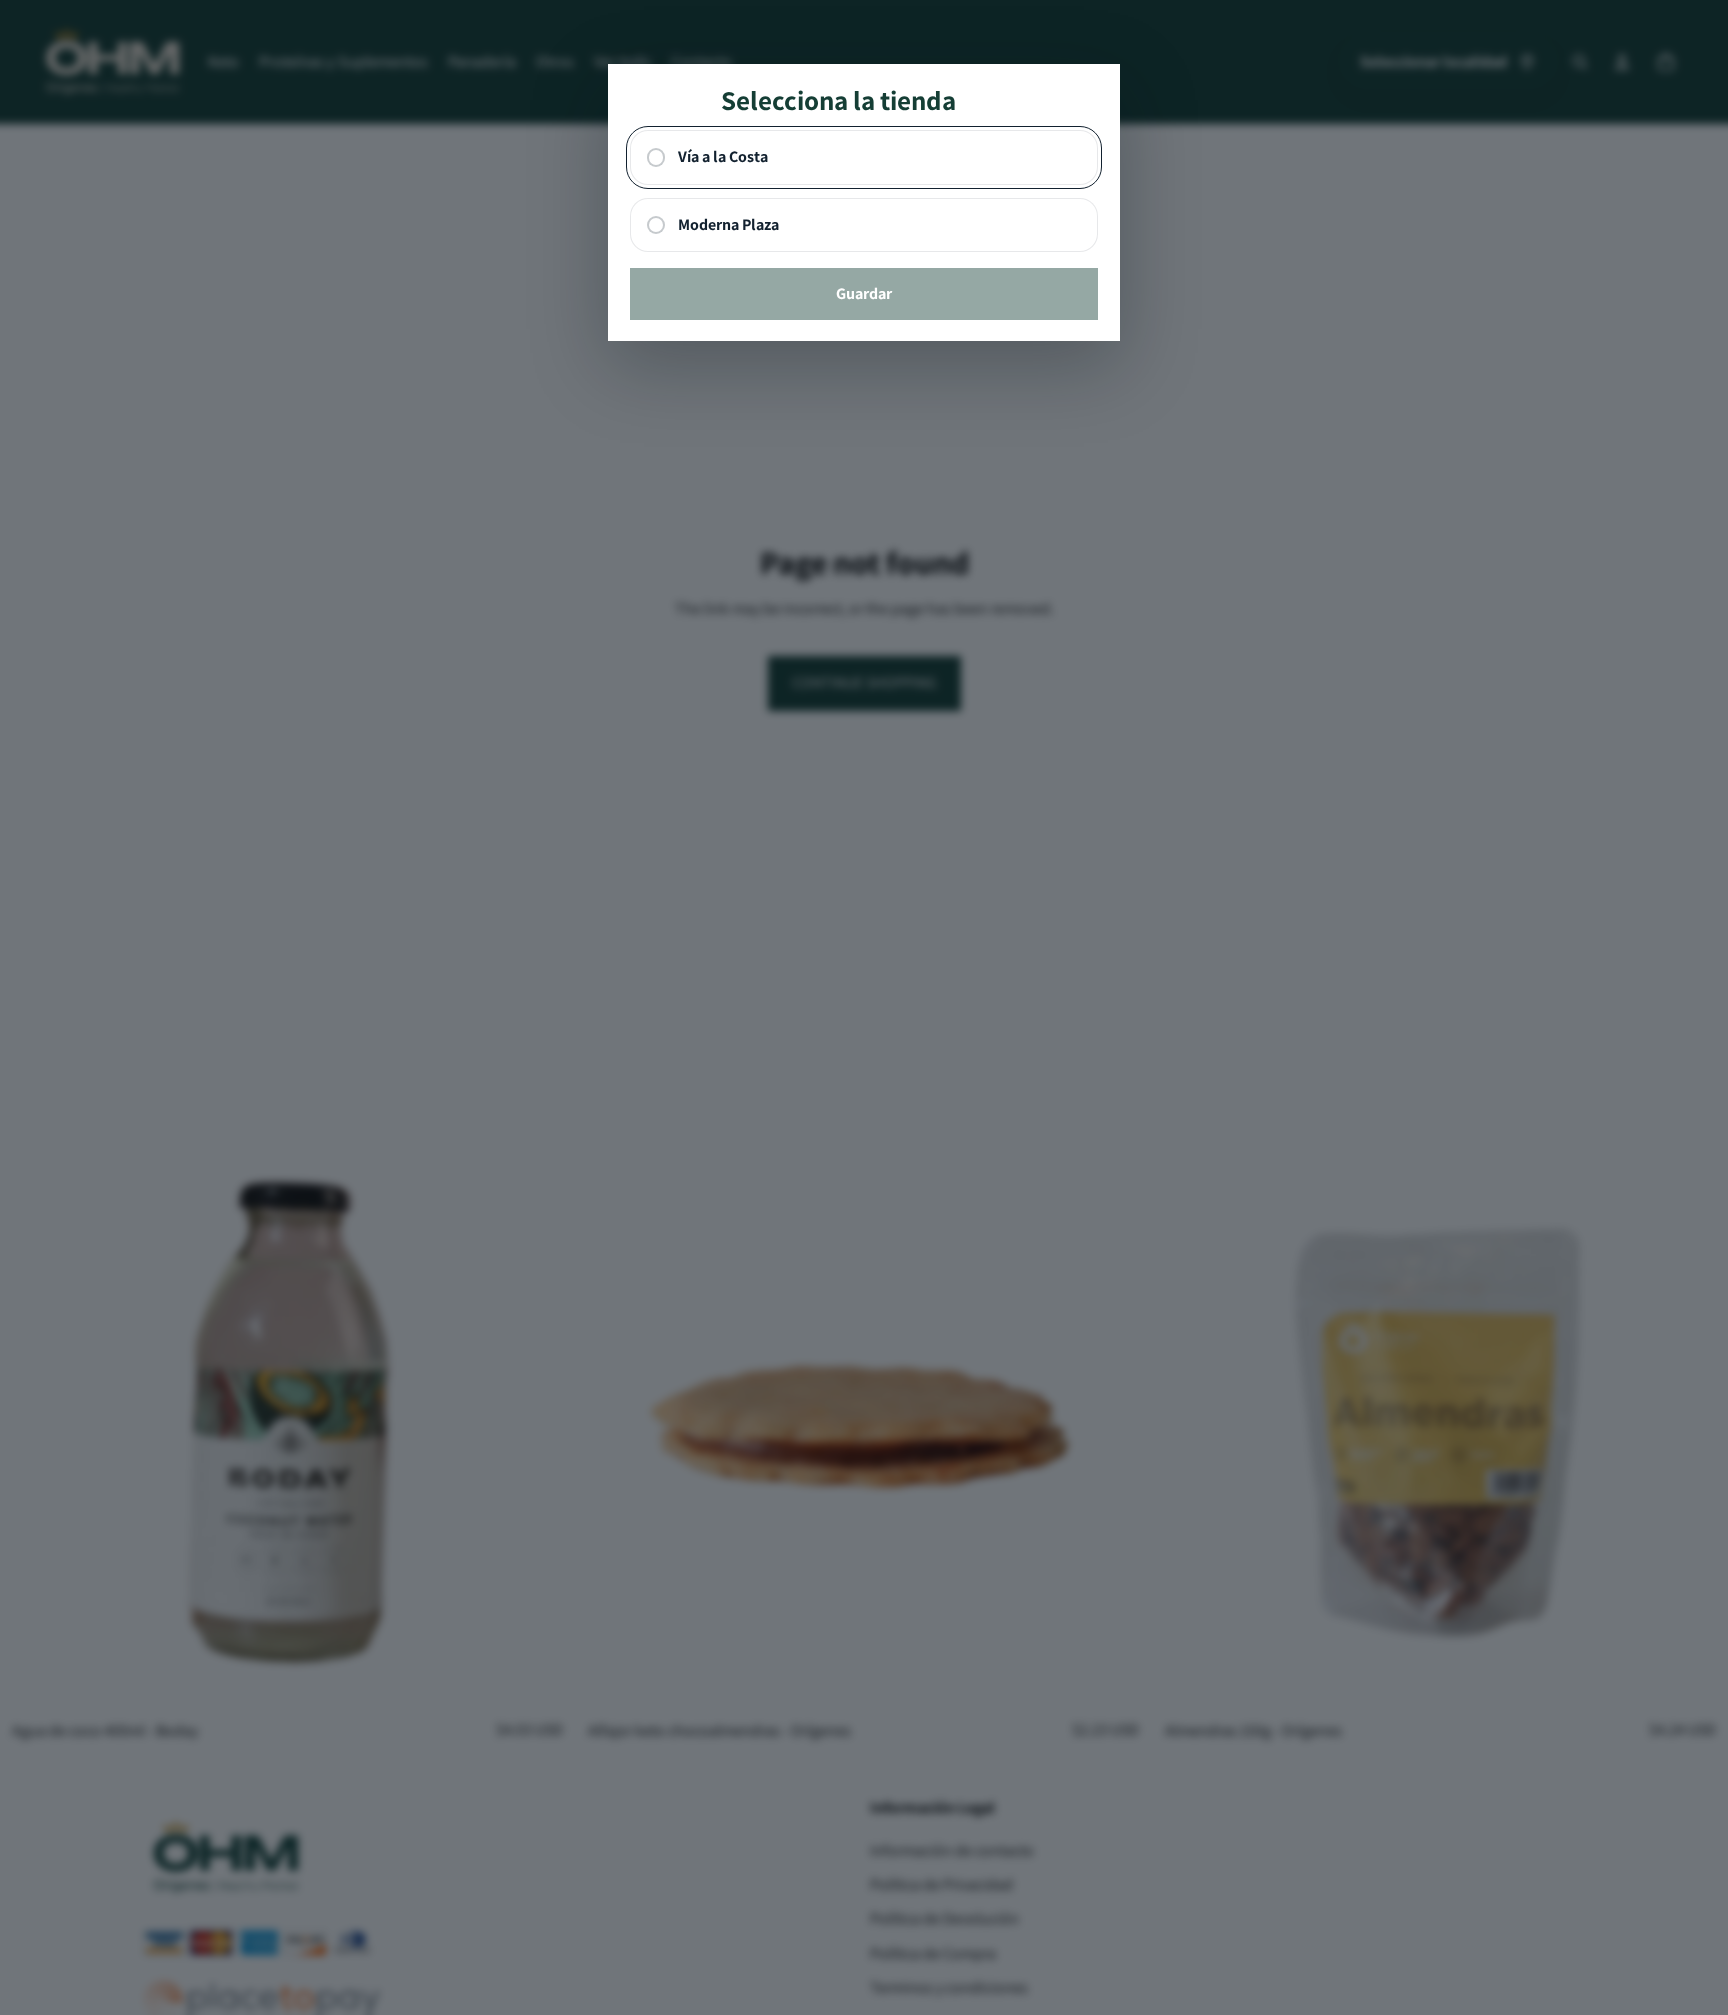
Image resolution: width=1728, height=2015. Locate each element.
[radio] (864, 157)
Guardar (864, 293)
